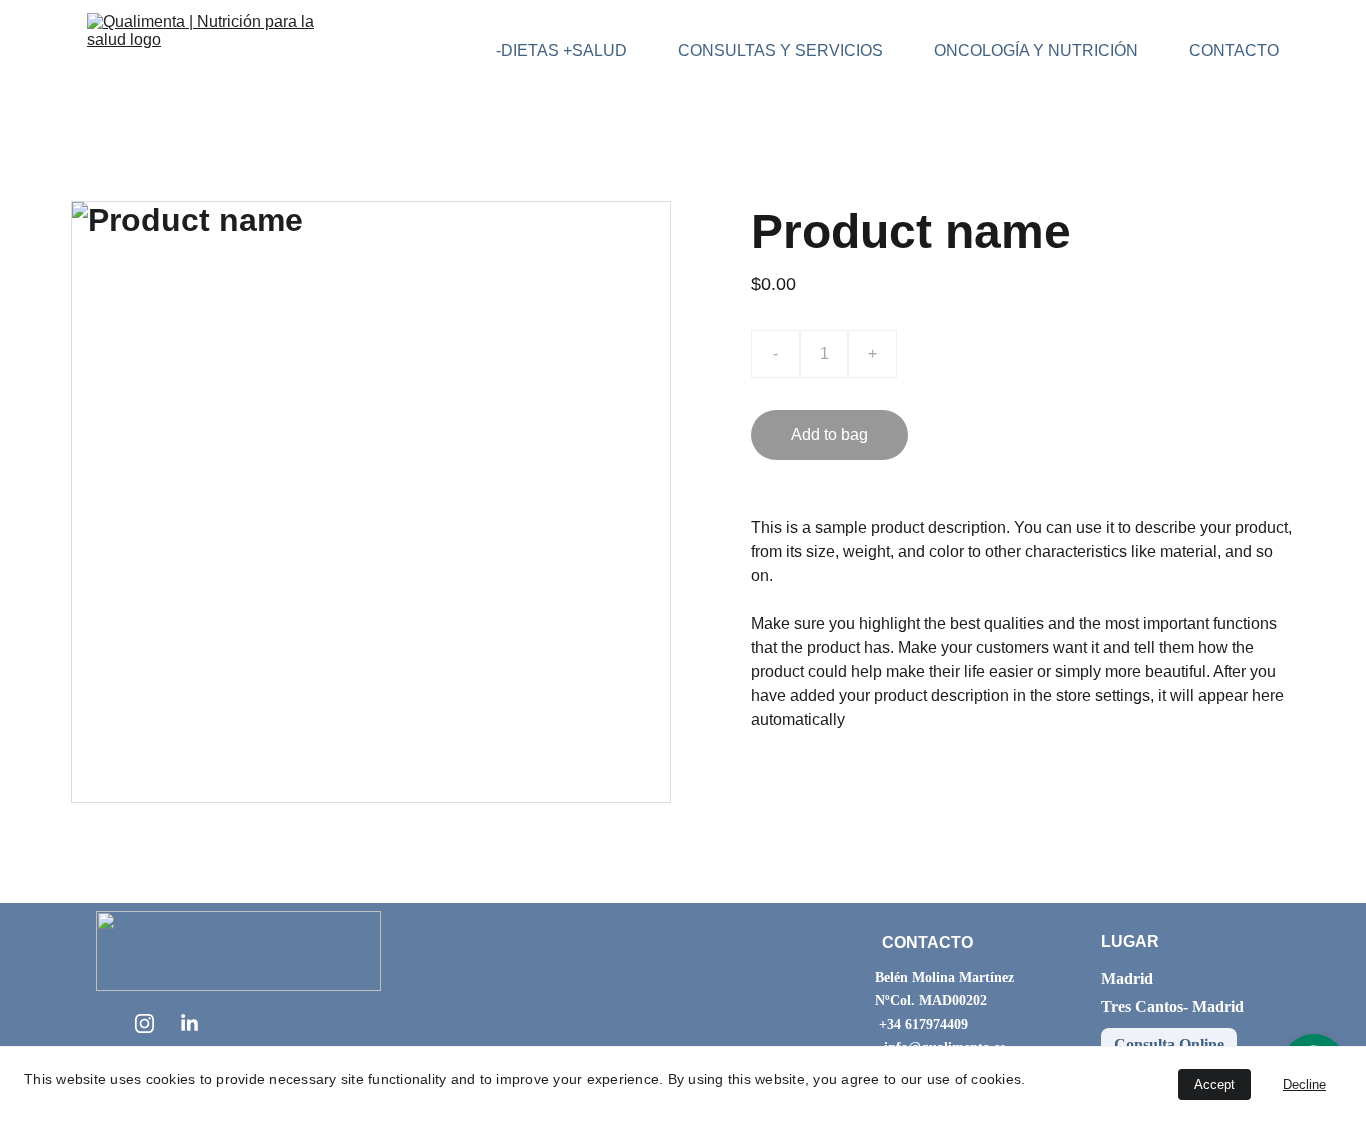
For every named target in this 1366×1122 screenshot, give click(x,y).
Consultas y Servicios (780, 50)
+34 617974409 (923, 1024)
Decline (1304, 1084)
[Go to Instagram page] (144, 1023)
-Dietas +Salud (561, 50)
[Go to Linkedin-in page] (189, 1023)
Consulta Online (1169, 1044)
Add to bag (829, 434)
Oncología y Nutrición (1036, 50)
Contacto (1234, 50)
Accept (1214, 1084)
